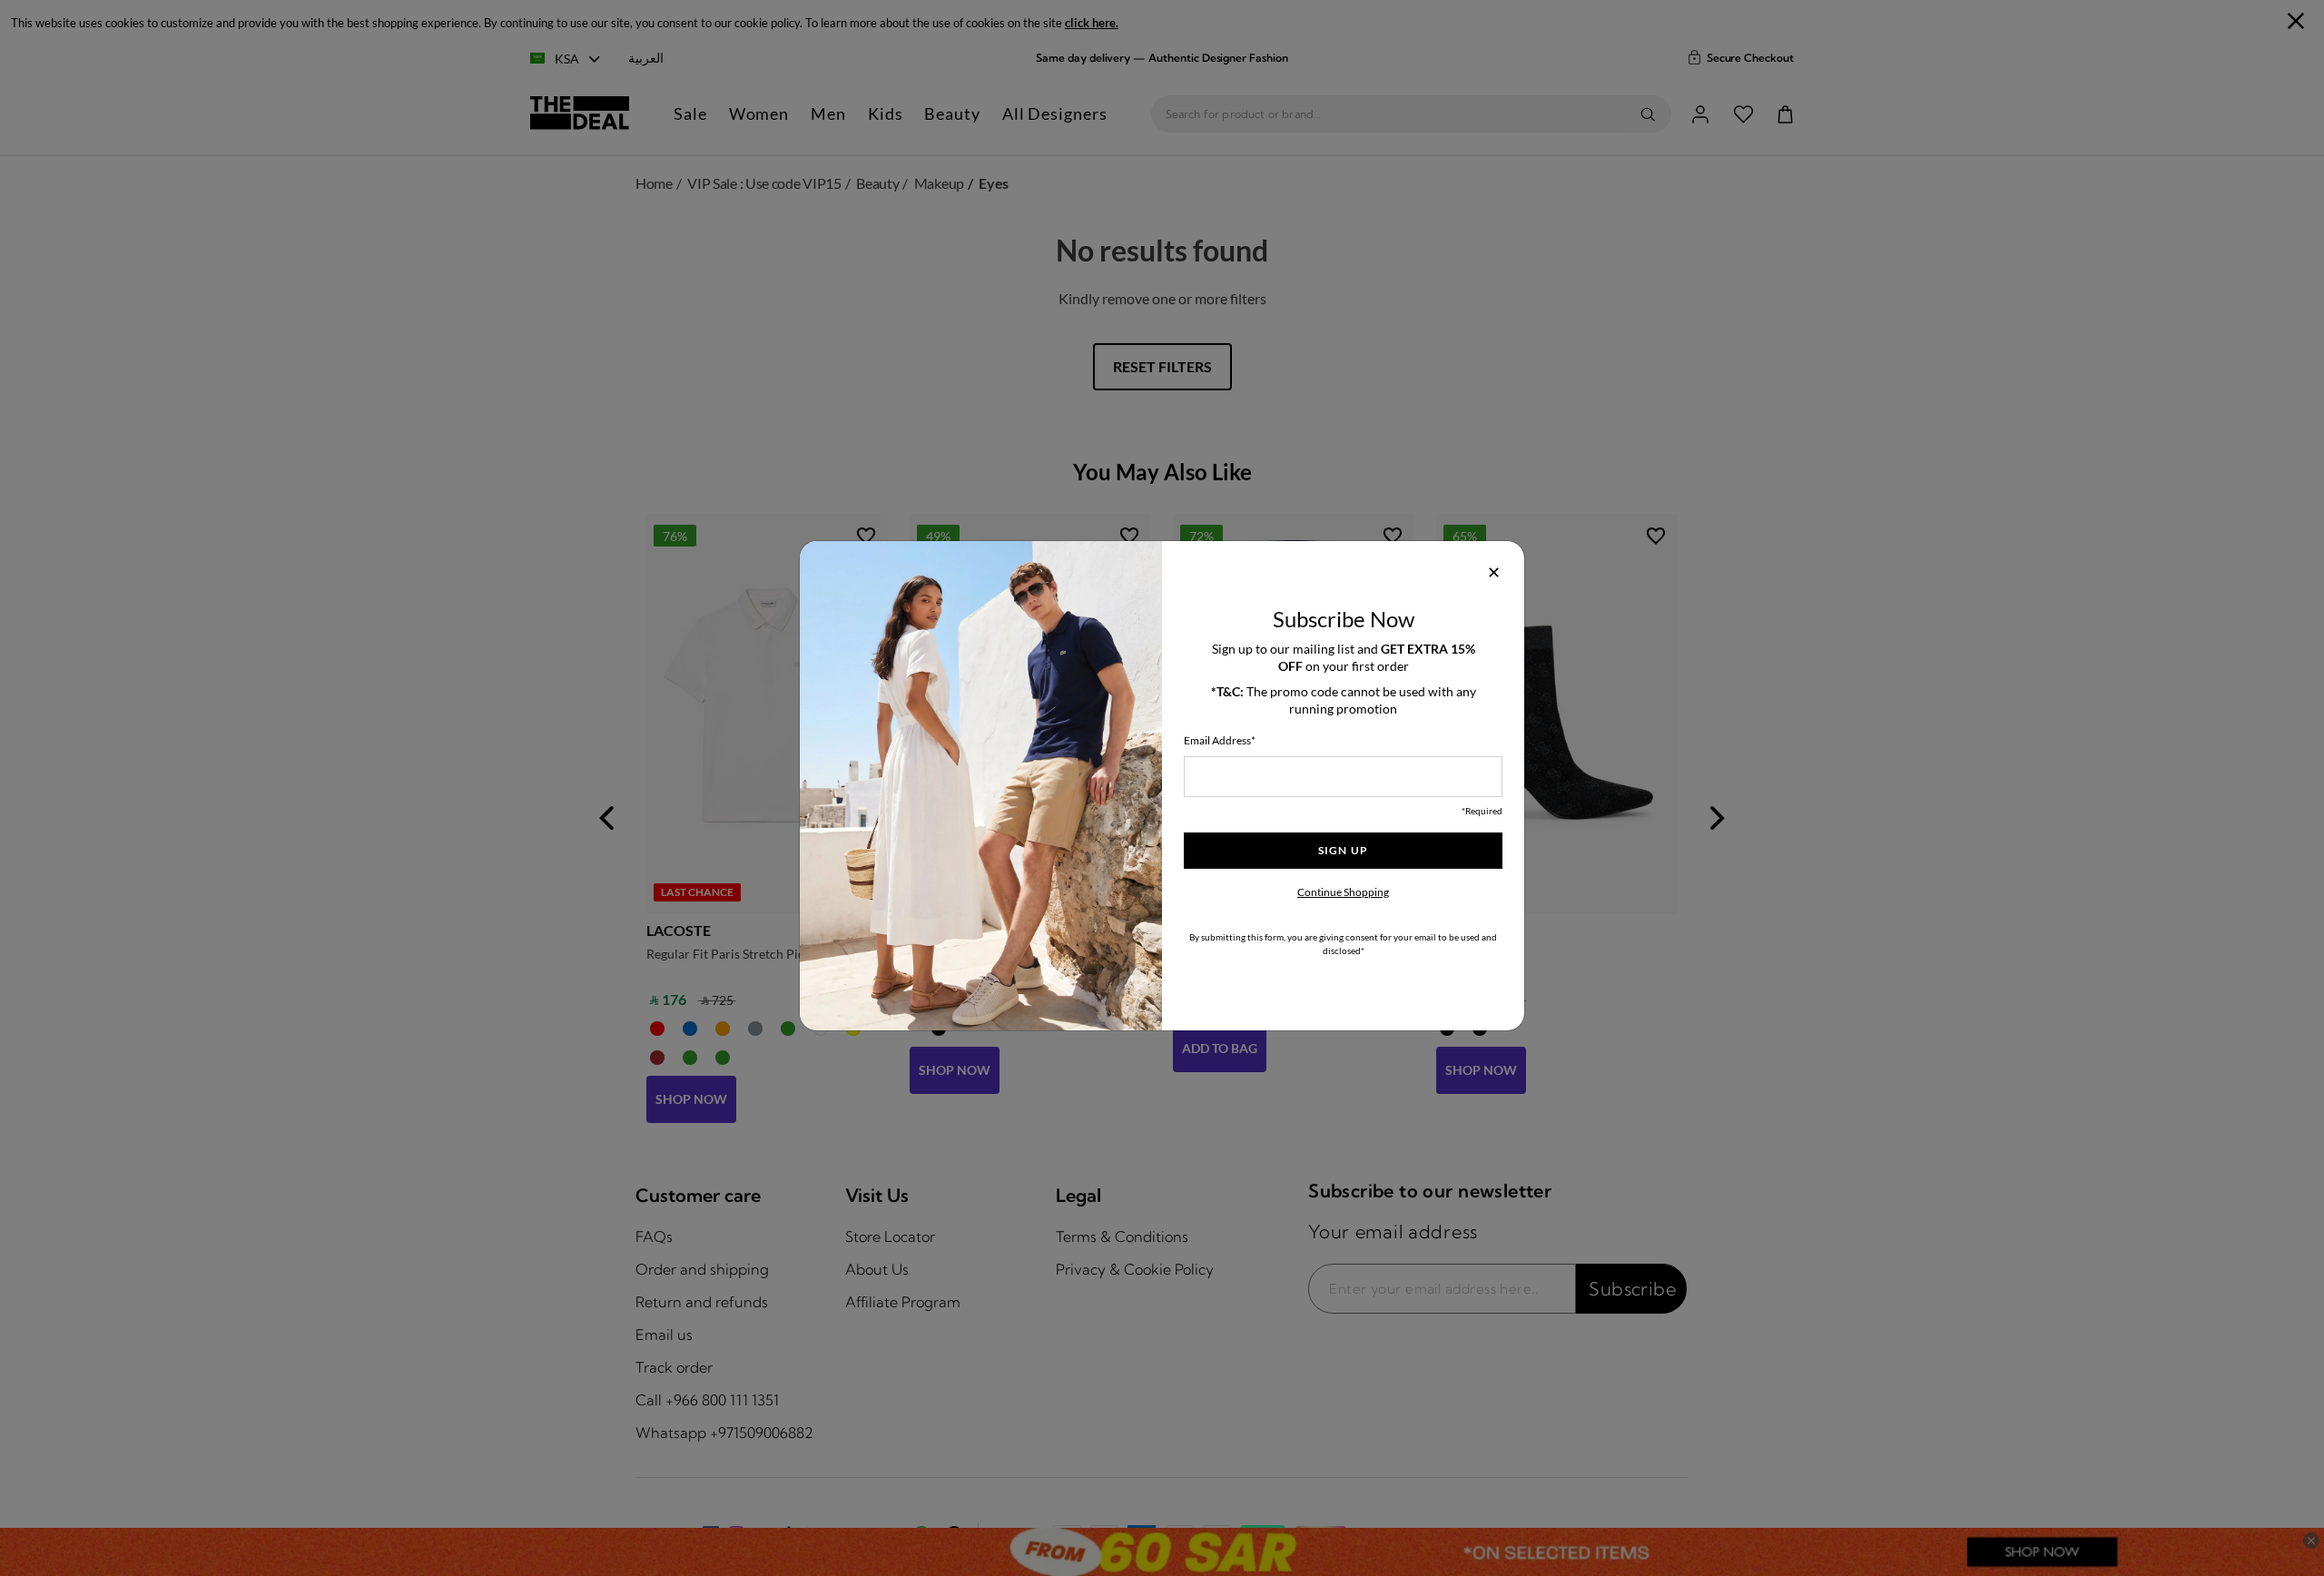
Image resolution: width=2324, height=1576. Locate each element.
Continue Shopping (1343, 892)
